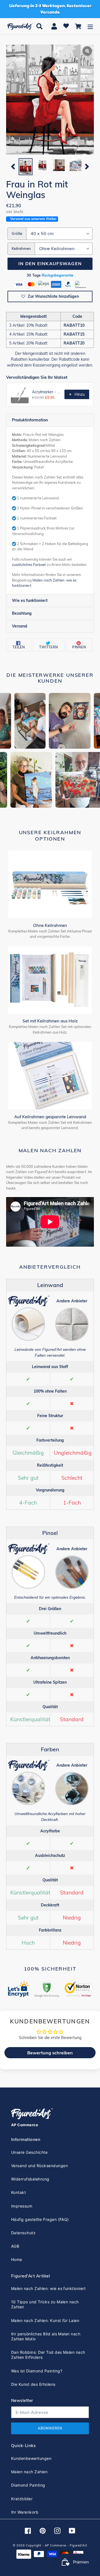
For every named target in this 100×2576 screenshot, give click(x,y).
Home (17, 2259)
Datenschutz (23, 2233)
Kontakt (18, 2192)
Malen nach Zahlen (29, 2472)
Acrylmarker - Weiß (47, 392)
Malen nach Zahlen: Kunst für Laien (45, 2320)
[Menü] (90, 26)
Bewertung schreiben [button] (50, 2053)
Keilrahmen (21, 248)
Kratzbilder (22, 2499)
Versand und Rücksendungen (39, 2166)
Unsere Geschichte (29, 2152)
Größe (17, 233)
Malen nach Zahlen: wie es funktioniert (48, 2288)
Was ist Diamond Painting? (37, 2371)
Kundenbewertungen (31, 2458)
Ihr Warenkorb (25, 2512)
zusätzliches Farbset (29, 565)
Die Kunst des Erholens (33, 2384)
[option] (26, 167)
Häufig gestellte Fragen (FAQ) (40, 2219)
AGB (15, 2246)
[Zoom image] (50, 100)
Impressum (22, 2206)
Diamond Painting (28, 2485)
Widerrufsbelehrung (30, 2179)
